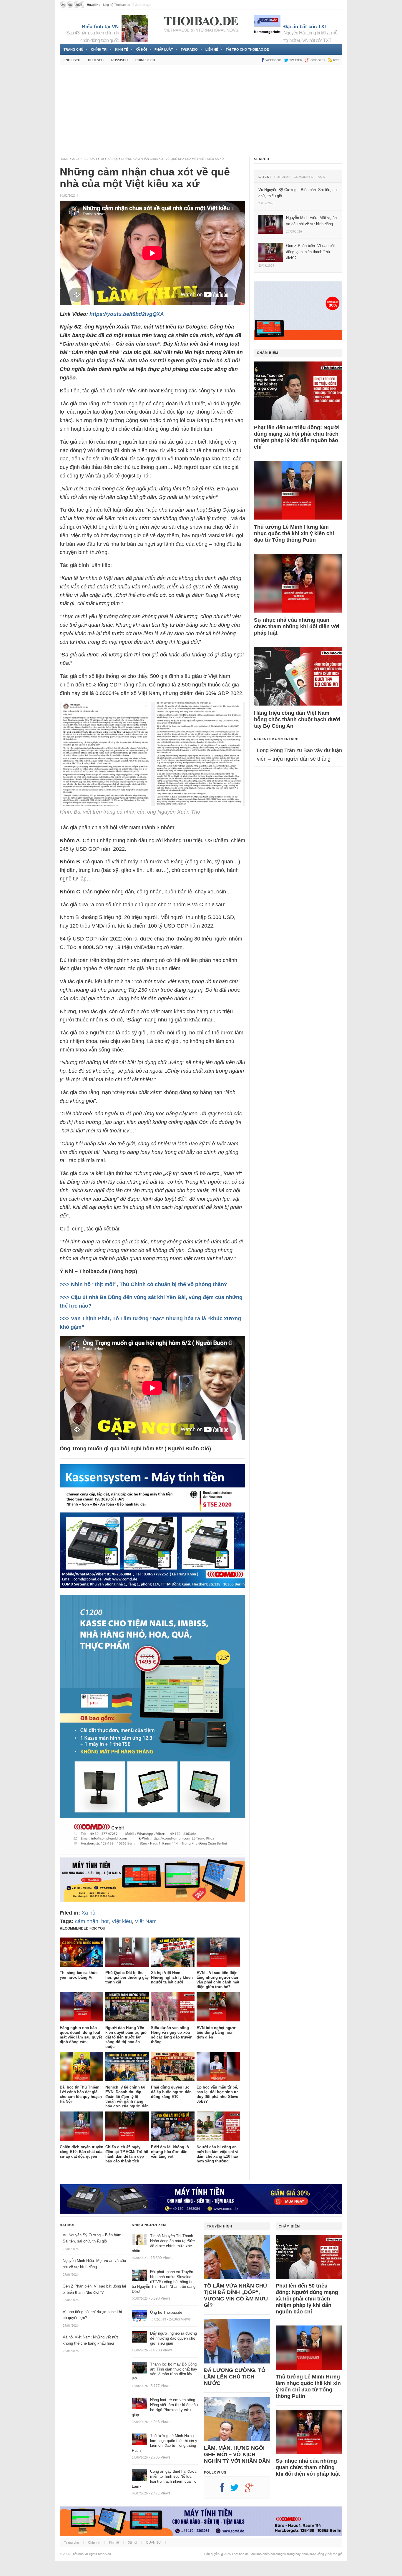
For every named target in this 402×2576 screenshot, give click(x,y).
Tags (321, 177)
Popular (283, 177)
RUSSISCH (119, 60)
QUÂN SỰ (153, 2542)
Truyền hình (220, 2226)
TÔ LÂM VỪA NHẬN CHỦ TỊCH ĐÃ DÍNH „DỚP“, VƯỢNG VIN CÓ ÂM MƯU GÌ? (236, 2295)
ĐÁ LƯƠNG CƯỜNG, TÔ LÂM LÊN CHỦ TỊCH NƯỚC (235, 2377)
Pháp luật (164, 49)
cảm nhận (87, 1921)
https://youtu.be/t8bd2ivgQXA (127, 314)
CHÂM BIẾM (268, 353)
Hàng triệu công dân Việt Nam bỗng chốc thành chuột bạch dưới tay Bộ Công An (297, 719)
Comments (303, 177)
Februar (90, 159)
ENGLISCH (72, 60)
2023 (76, 159)
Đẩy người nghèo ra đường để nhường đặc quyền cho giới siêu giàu (173, 2338)
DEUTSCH (96, 60)
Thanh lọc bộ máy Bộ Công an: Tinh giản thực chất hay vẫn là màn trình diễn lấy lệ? (165, 2372)
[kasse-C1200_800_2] (152, 1853)
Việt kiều (122, 1921)
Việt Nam (146, 1921)
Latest (265, 177)
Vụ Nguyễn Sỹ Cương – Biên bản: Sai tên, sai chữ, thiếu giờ (146, 5)
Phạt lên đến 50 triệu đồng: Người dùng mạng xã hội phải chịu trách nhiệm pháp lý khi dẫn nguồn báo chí (297, 437)
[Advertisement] (201, 111)
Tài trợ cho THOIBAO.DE (247, 49)
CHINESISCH (145, 60)
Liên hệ (212, 49)
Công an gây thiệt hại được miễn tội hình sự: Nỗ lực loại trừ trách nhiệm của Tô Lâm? (164, 2479)
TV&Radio (189, 49)
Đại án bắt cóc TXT (305, 27)
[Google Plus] (252, 2490)
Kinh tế (122, 49)
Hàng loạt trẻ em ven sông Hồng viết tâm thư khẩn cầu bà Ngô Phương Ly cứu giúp (165, 2407)
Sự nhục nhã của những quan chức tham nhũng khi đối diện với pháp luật (297, 626)
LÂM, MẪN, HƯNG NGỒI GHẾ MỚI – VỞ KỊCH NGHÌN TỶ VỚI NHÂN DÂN (237, 2454)
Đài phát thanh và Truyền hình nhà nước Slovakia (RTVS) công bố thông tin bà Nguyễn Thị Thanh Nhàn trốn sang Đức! (164, 2282)
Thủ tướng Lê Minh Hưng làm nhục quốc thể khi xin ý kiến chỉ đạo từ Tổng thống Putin (294, 533)
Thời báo (77, 2554)
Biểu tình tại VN (100, 27)
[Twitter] (237, 2490)
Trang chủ (73, 49)
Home (64, 159)
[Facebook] (225, 2490)
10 (102, 159)
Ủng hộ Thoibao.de (166, 2312)
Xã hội (141, 49)
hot (105, 1921)
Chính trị (99, 49)
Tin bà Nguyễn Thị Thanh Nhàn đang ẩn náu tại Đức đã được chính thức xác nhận (163, 2243)
